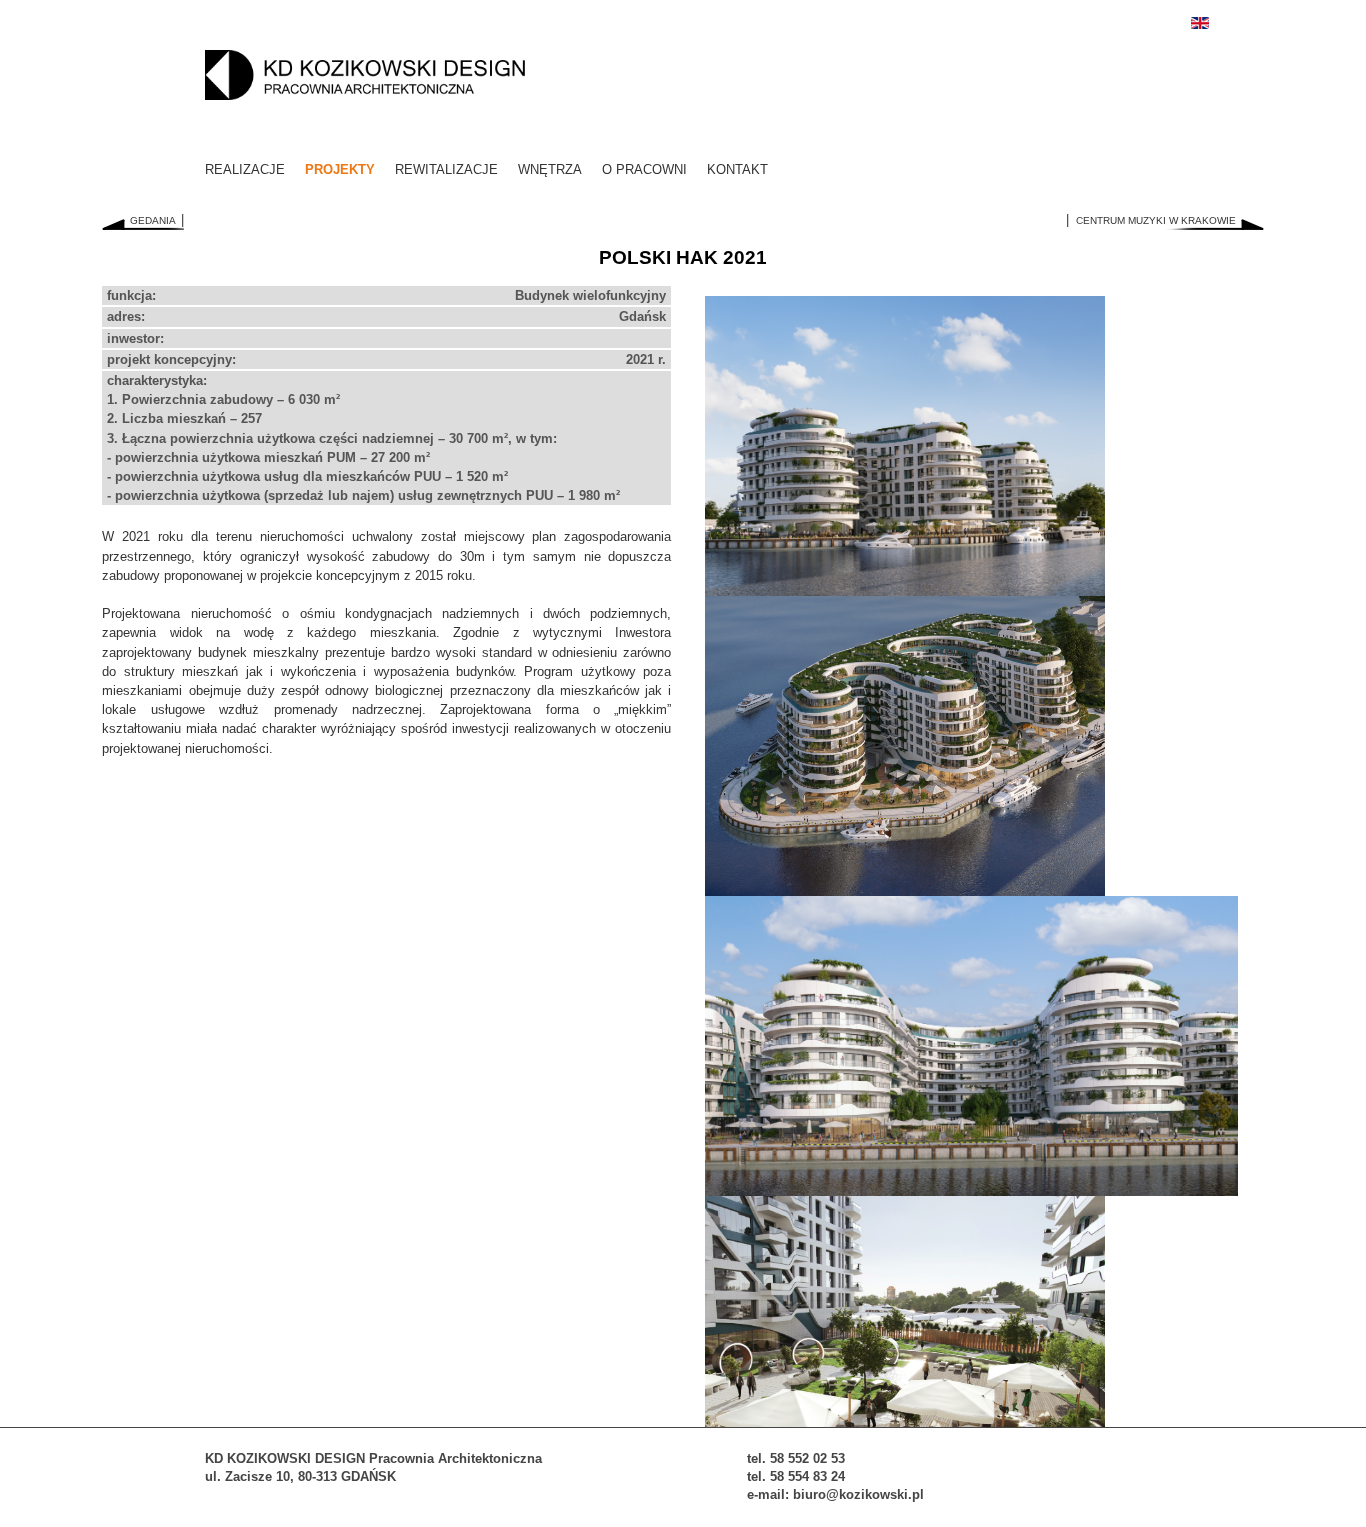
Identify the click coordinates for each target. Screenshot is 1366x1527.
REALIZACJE (245, 169)
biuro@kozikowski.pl (858, 1494)
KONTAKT (737, 169)
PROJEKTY (340, 169)
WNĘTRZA (550, 169)
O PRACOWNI (644, 169)
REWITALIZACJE (446, 169)
